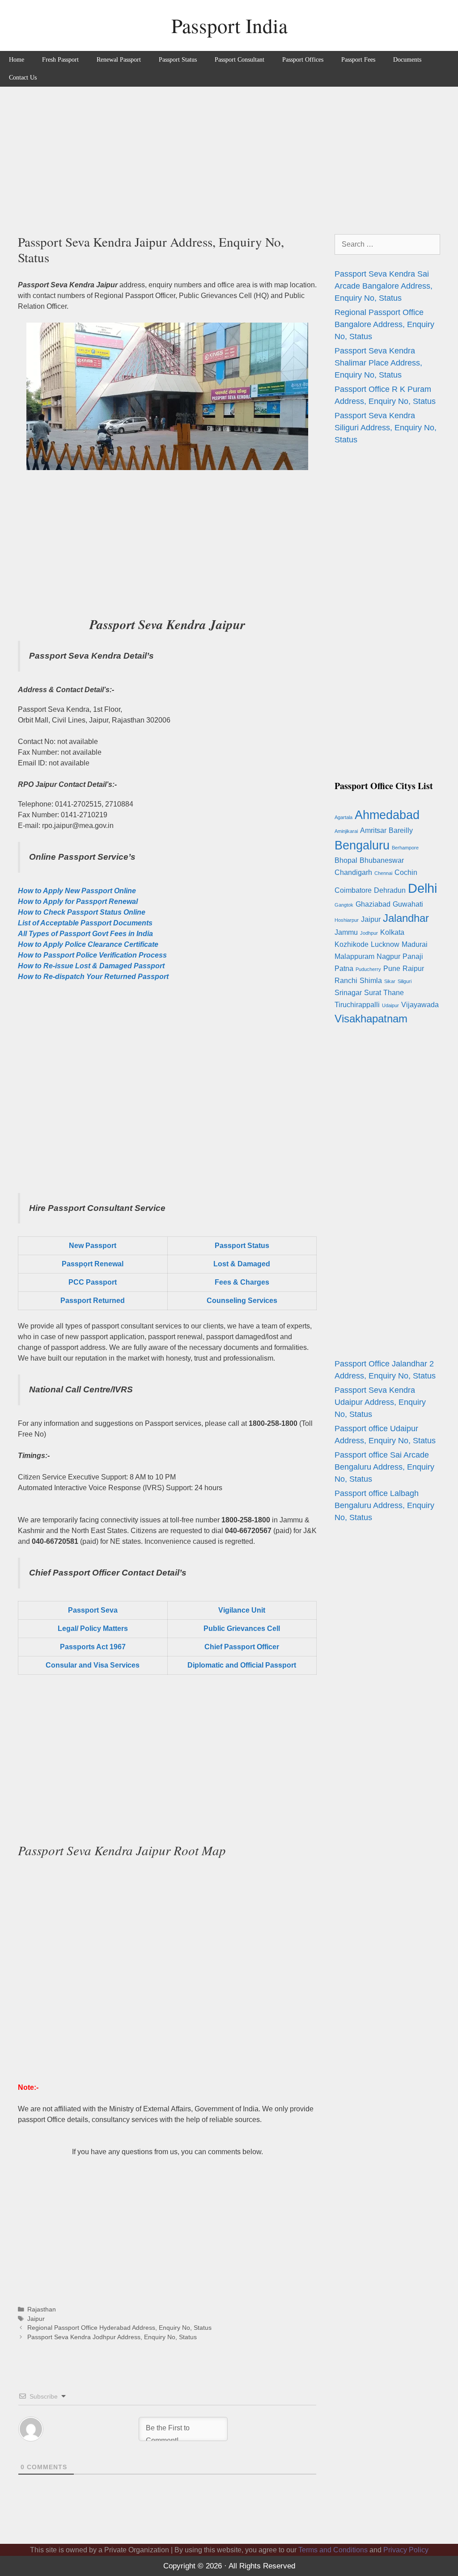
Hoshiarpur (347, 920)
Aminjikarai (346, 831)
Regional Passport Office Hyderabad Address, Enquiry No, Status (119, 2328)
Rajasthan (42, 2309)
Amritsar (373, 830)
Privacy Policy (406, 2550)
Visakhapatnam (371, 1019)
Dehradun (390, 890)
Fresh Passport (60, 60)
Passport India (229, 25)
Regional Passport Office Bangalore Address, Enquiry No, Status (384, 324)
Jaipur (36, 2319)
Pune (392, 969)
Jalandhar (406, 918)
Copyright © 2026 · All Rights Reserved (229, 2566)
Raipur (413, 969)
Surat (373, 993)
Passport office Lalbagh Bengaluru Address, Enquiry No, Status (384, 1505)
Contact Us (23, 78)
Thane (394, 993)
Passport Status (178, 60)
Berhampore (405, 848)
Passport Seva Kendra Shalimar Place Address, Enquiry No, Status (378, 363)
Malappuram (354, 956)
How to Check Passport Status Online (82, 912)
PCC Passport (93, 1282)
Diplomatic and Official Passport (242, 1665)
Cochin (406, 872)
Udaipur (390, 1005)
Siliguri (405, 981)
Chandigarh (353, 872)
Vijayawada (420, 1005)
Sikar (390, 981)
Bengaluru (362, 845)
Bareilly (401, 830)
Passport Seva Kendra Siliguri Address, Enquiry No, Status (386, 428)
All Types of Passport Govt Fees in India (85, 934)
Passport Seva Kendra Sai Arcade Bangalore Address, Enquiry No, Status (384, 286)
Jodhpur (369, 933)
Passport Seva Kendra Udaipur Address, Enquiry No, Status (380, 1402)
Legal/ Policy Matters (93, 1628)
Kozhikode (352, 944)
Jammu (346, 932)
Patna (344, 969)
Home (17, 60)
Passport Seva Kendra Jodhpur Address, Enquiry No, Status (112, 2337)
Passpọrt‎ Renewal (93, 1264)
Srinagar (348, 993)
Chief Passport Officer (242, 1647)
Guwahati (408, 904)
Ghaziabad (373, 904)
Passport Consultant (240, 60)
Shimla (371, 981)
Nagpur (388, 956)
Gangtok (344, 905)
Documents (407, 60)
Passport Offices (303, 60)
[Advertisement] (229, 154)
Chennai (383, 873)
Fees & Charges (242, 1282)
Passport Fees (358, 60)
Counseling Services (242, 1301)
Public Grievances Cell (242, 1628)
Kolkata (392, 932)
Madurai (415, 944)
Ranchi (346, 981)
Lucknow (385, 944)
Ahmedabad (387, 815)
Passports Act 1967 (93, 1647)
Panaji (413, 956)
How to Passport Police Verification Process (92, 955)
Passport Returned (93, 1301)
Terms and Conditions (333, 2550)
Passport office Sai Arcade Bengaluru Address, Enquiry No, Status (384, 1467)
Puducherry (368, 969)
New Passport (93, 1246)
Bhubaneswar (382, 860)
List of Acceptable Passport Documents (85, 923)
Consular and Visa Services (93, 1665)
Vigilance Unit (242, 1610)
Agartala (343, 817)
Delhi (422, 888)
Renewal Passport (119, 60)
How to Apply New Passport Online (77, 891)
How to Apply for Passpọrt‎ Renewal (78, 901)
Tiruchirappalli (357, 1005)
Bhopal (346, 860)
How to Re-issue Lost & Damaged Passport (91, 966)
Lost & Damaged (242, 1264)
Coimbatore (353, 890)
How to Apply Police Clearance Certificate (88, 944)
